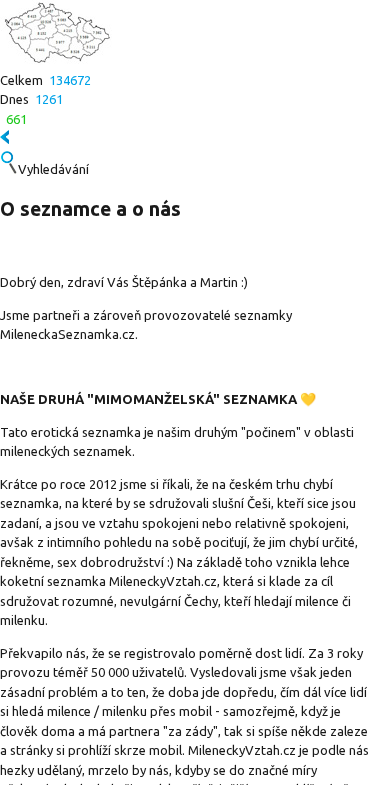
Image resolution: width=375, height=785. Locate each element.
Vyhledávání (53, 169)
